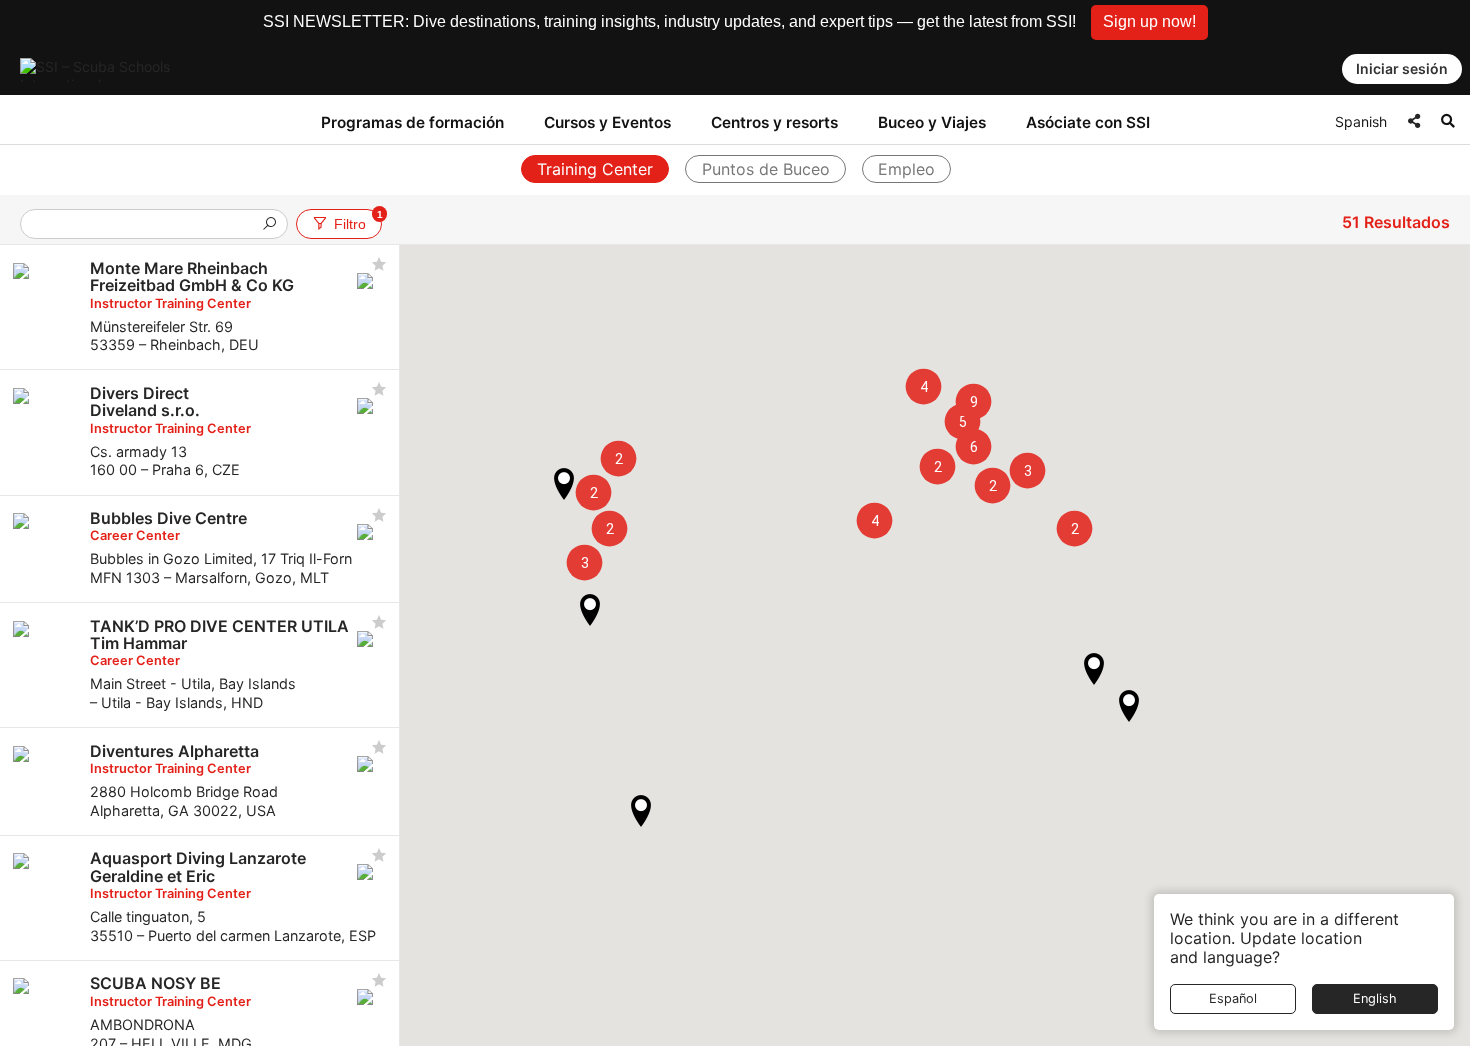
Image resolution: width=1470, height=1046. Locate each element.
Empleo (906, 169)
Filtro (357, 220)
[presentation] (146, 225)
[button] (1149, 22)
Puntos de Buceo (766, 169)
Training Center (595, 169)
